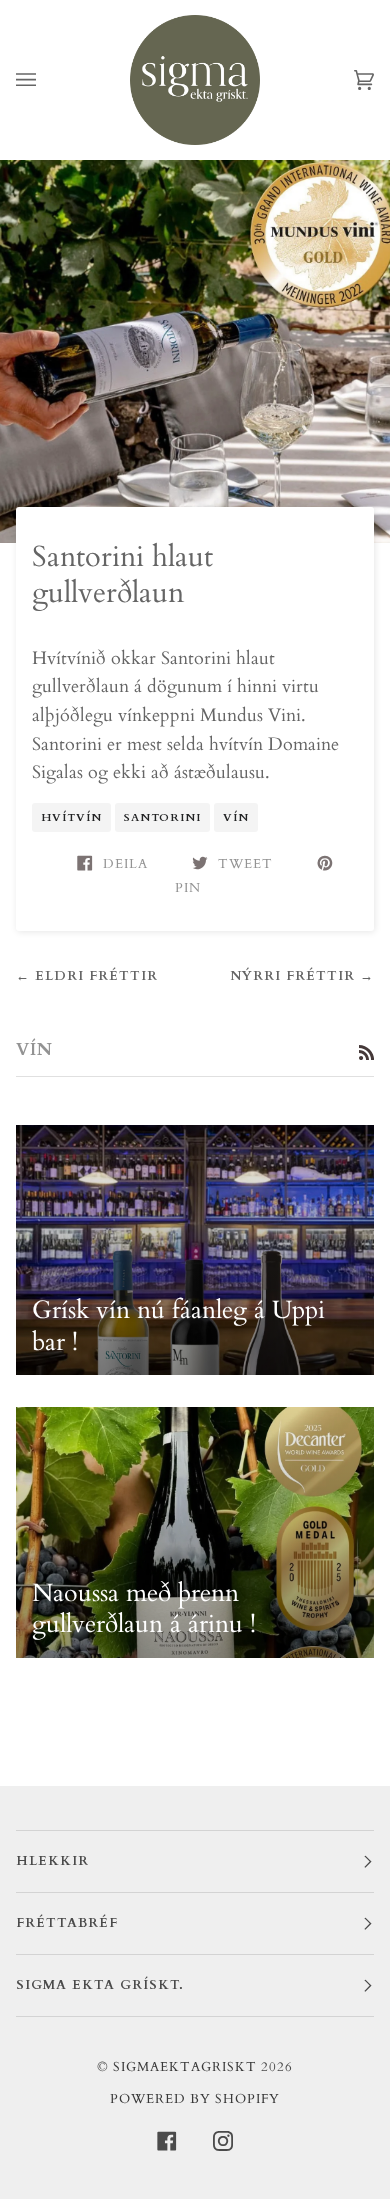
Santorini (162, 817)
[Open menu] (46, 80)
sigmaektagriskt (185, 2067)
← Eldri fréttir (87, 976)
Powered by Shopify (195, 2099)
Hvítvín (71, 817)
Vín (236, 817)
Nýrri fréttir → (302, 976)
